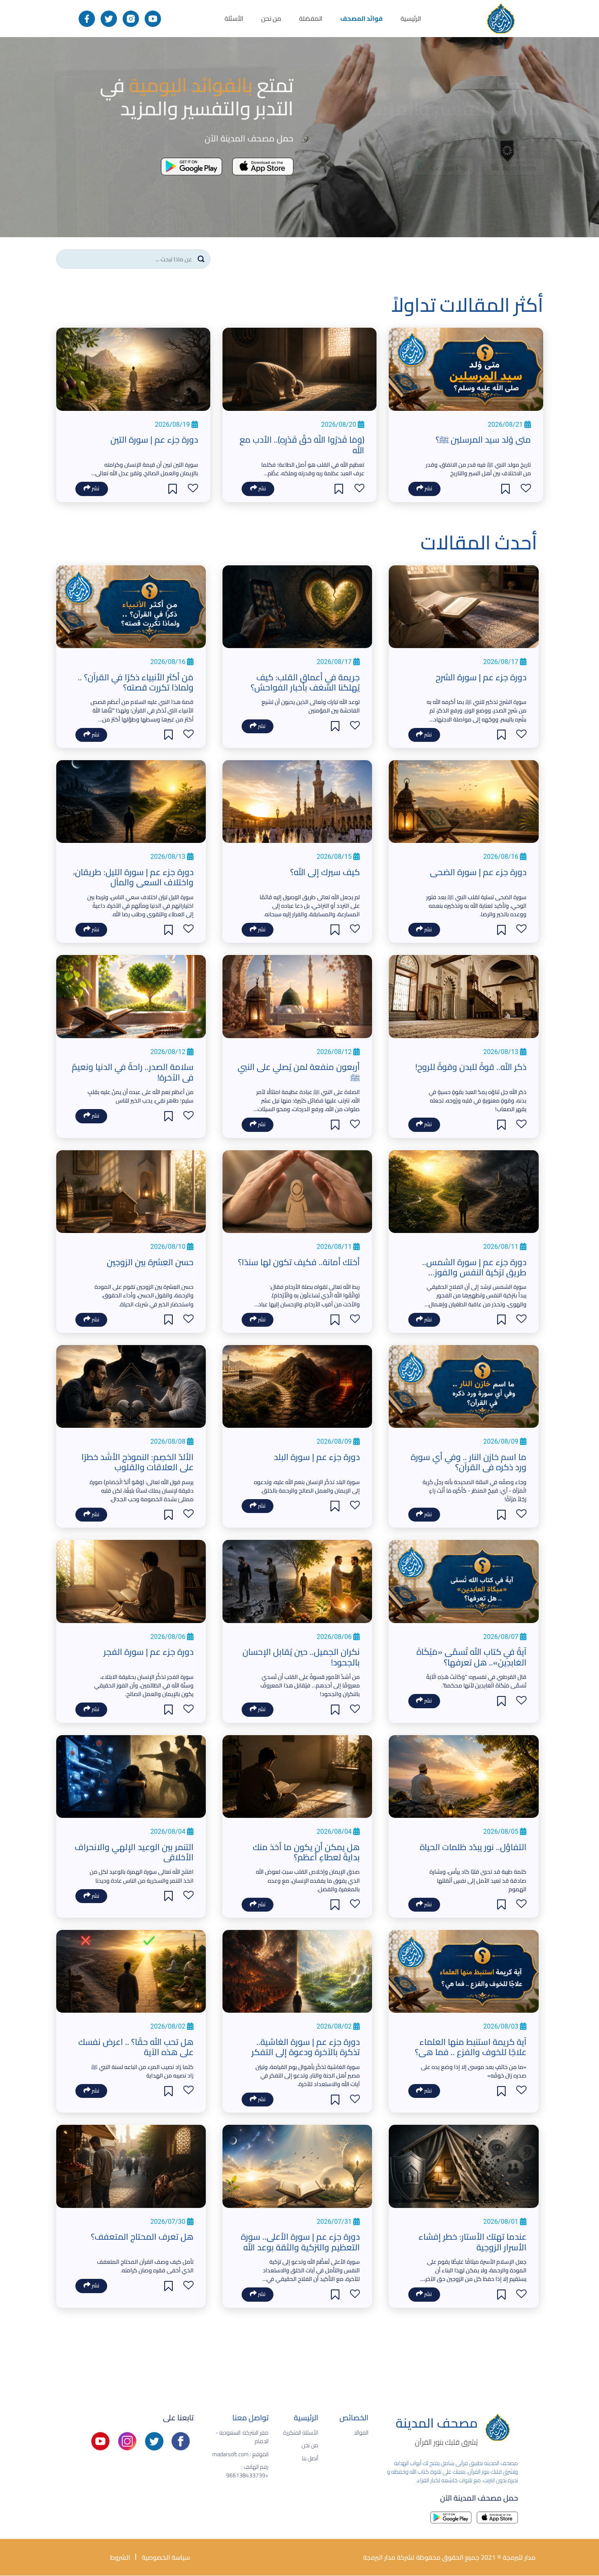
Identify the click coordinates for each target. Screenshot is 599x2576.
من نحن (271, 18)
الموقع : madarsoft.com (240, 2454)
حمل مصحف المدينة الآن (479, 2497)
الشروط (120, 2557)
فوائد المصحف (361, 18)
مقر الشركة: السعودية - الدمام (242, 2437)
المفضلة (311, 18)
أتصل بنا (310, 2458)
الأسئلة (234, 18)
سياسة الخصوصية (165, 2557)
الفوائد (361, 2433)
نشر (428, 489)
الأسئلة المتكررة (301, 2433)
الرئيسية (411, 18)
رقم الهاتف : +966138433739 (247, 2471)
